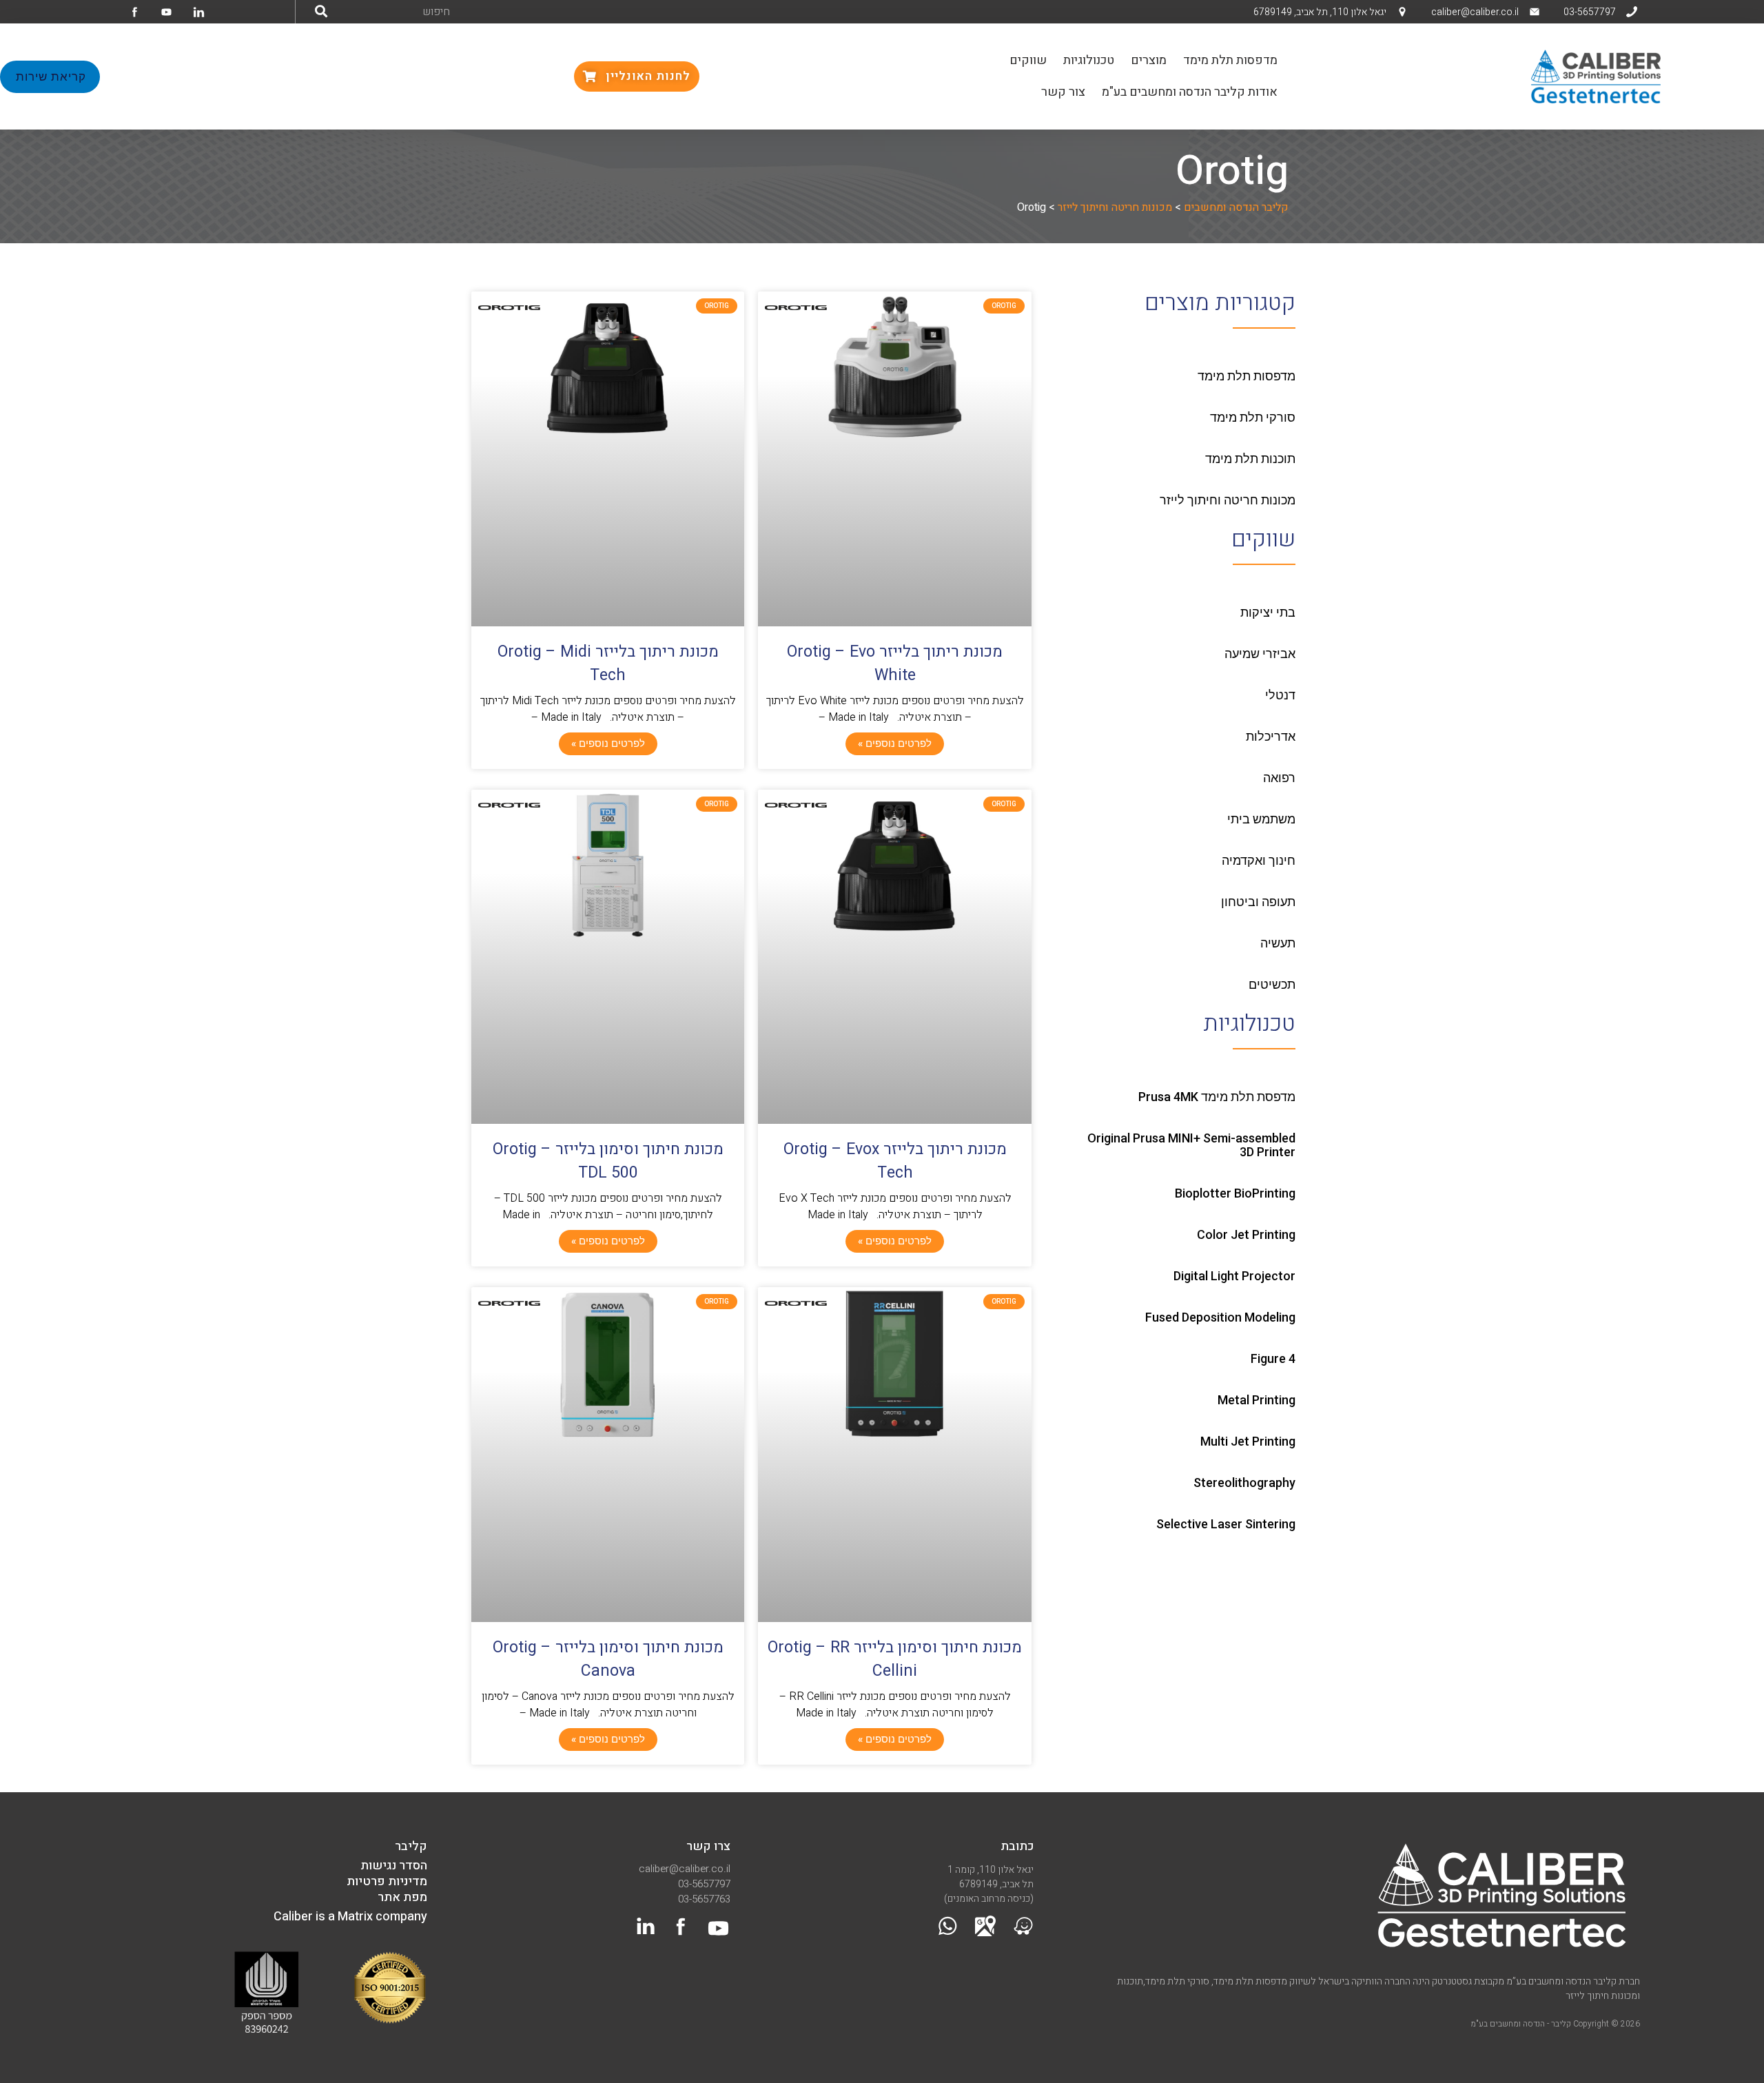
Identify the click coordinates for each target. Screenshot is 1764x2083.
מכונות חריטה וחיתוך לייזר (1228, 500)
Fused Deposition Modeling (1220, 1317)
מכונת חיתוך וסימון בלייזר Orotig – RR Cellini (895, 1659)
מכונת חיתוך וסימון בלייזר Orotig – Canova (608, 1659)
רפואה (1279, 778)
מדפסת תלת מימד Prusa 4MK (1217, 1097)
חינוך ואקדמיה (1259, 860)
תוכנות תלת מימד (1250, 459)
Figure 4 (1273, 1358)
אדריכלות (1271, 736)
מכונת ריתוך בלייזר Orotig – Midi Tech (608, 664)
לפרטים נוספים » (895, 743)
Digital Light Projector (1234, 1276)
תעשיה (1278, 943)
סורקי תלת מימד (1253, 417)
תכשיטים (1272, 984)
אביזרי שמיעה (1260, 654)
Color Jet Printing (1246, 1234)
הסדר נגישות (394, 1866)
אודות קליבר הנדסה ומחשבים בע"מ (1190, 92)
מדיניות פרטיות (387, 1881)
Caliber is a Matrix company (350, 1917)
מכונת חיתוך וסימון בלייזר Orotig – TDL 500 (608, 1161)
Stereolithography (1244, 1482)
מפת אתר (402, 1897)
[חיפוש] (321, 12)
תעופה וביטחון (1258, 902)
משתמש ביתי (1261, 819)
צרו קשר (708, 1846)
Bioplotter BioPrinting (1235, 1193)
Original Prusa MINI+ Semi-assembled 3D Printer (1191, 1145)
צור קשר (1063, 92)
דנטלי (1280, 695)
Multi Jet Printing (1248, 1441)
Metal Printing (1257, 1400)
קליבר (411, 1846)
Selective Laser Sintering (1226, 1524)
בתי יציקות (1268, 612)
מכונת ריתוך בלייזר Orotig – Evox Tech (895, 1161)
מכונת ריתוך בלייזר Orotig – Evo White (895, 664)
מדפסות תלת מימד (1230, 60)
